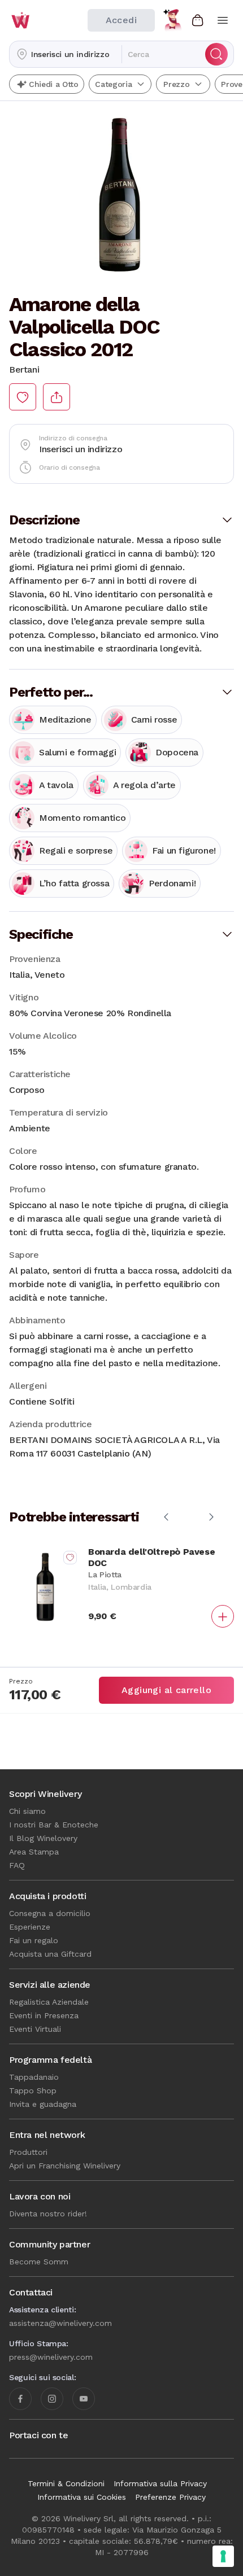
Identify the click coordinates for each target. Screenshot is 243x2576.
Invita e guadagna (43, 2104)
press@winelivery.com (51, 2357)
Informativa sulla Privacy (160, 2483)
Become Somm (39, 2262)
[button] (66, 54)
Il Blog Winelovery (43, 1838)
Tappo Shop (33, 2090)
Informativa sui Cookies (82, 2497)
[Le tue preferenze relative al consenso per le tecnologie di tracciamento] (223, 2556)
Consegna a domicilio (50, 1913)
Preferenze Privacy (170, 2497)
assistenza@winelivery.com (60, 2323)
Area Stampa (34, 1852)
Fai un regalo (34, 1940)
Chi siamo (27, 1811)
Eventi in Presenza (44, 2015)
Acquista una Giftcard (50, 1954)
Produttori (28, 2152)
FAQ (17, 1865)
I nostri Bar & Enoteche (54, 1825)
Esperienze (30, 1927)
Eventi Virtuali (35, 2029)
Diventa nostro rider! (48, 2214)
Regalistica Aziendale (49, 2002)
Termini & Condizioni (66, 2483)
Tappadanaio (34, 2077)
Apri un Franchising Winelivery (65, 2166)
